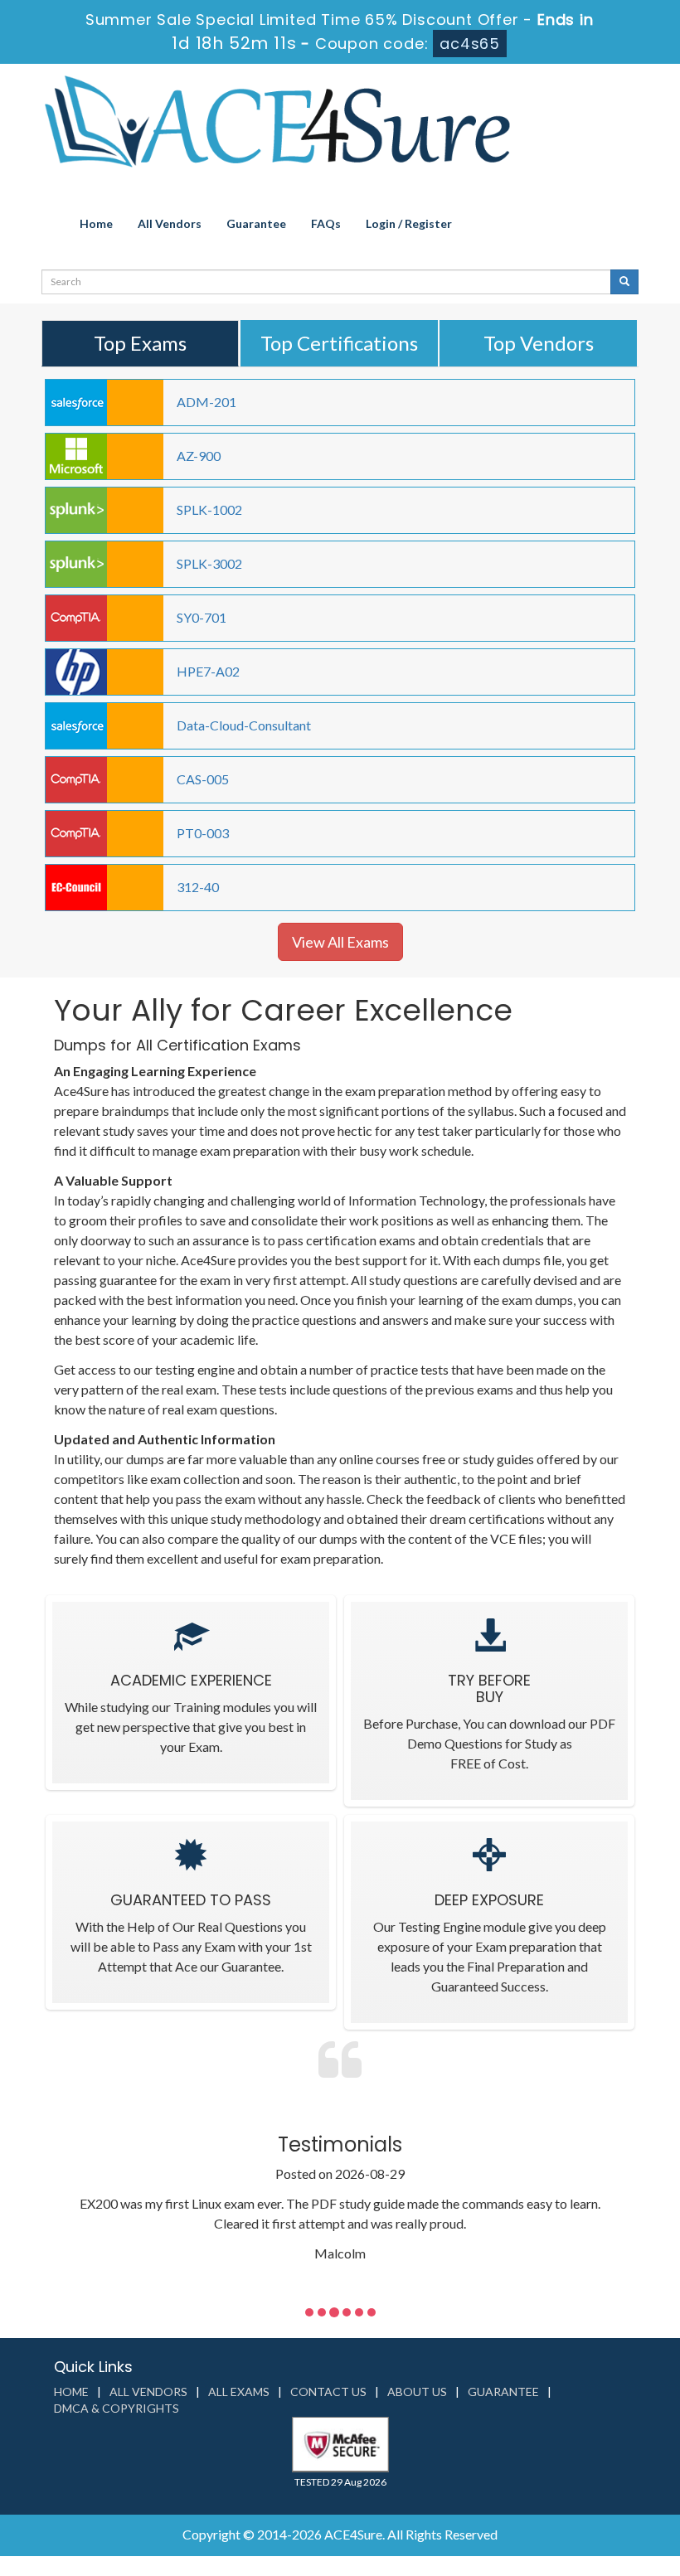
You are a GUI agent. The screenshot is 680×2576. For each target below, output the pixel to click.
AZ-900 (199, 456)
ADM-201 (206, 402)
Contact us (328, 2392)
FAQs (326, 223)
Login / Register (409, 223)
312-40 (198, 887)
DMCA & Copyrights (117, 2408)
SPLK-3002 (209, 563)
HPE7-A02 (208, 671)
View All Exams (340, 942)
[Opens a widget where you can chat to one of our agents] (566, 2481)
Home (96, 223)
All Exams (239, 2392)
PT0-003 (203, 833)
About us (417, 2392)
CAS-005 (203, 779)
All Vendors (170, 223)
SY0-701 (202, 617)
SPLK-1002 (209, 509)
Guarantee (256, 223)
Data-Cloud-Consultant (244, 725)
